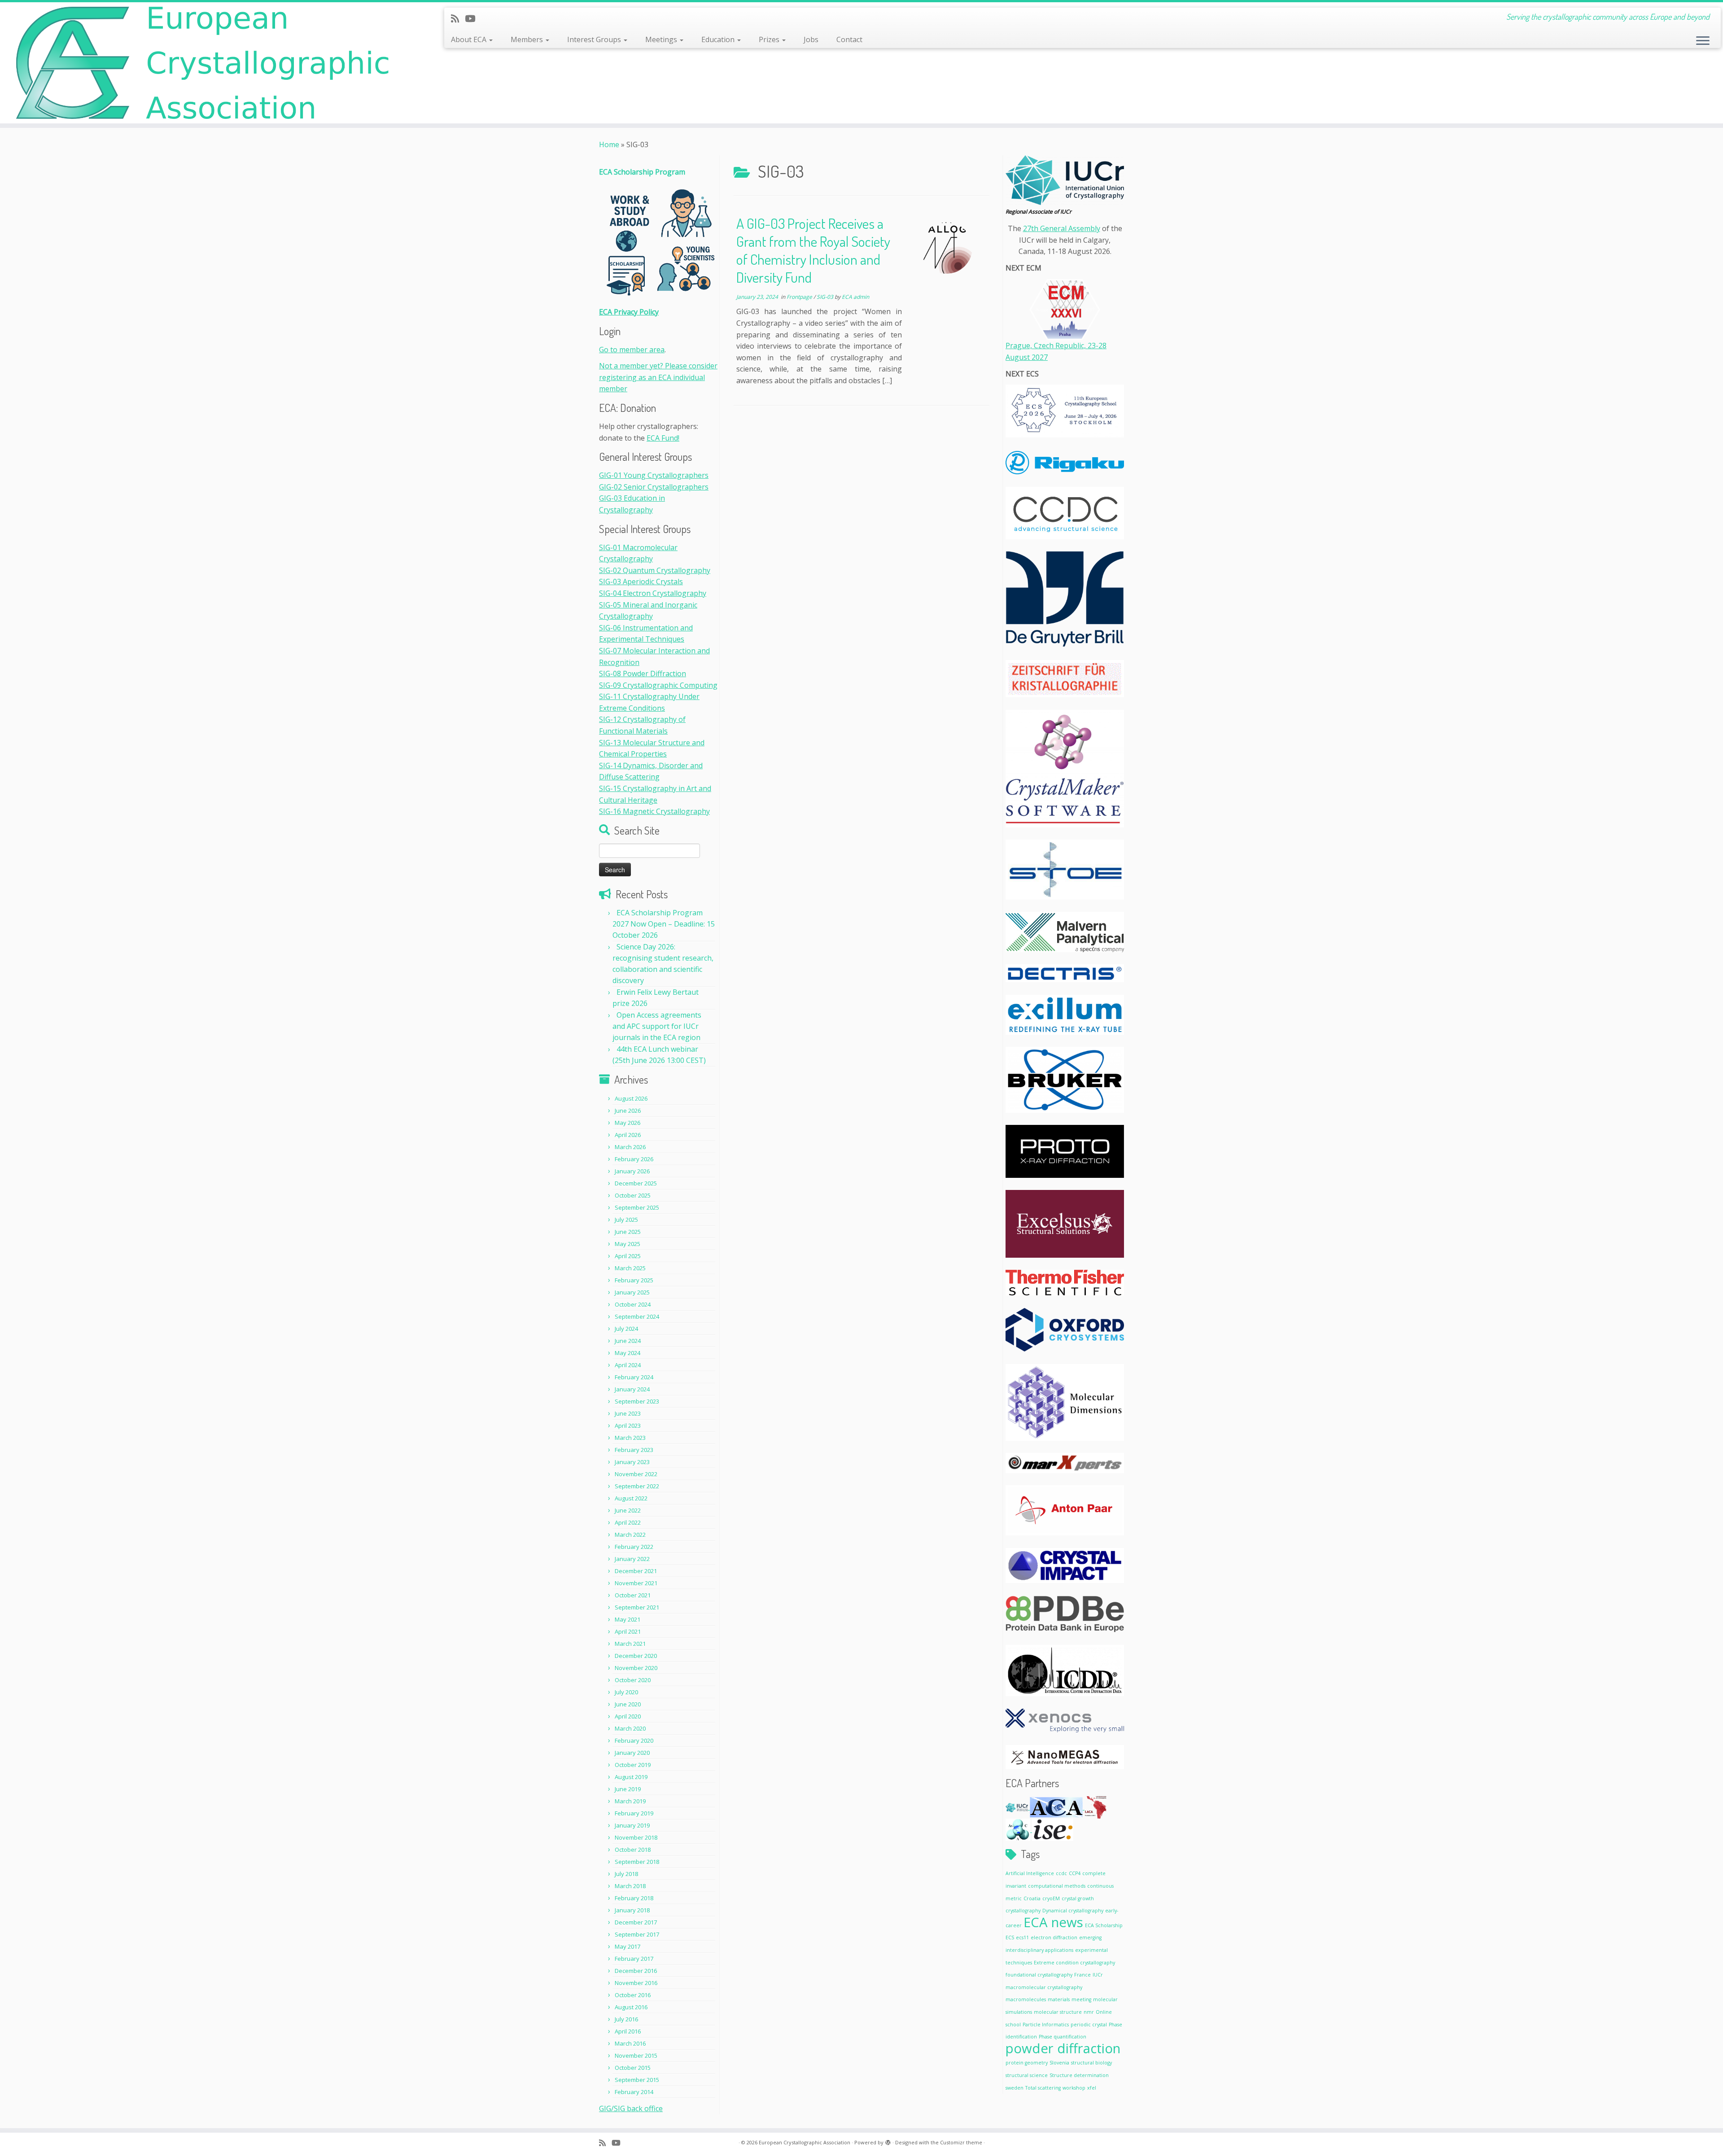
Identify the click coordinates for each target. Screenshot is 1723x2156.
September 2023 (637, 1401)
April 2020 (628, 1716)
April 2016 (628, 2031)
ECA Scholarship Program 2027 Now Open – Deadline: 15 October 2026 (664, 924)
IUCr (1098, 1975)
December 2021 (636, 1571)
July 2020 (626, 1692)
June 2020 (628, 1704)
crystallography (1023, 1911)
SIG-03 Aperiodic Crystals (641, 582)
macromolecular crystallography (1044, 1987)
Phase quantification (1063, 2037)
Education (719, 39)
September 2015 (637, 2080)
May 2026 (628, 1123)
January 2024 (632, 1389)
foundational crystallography (1039, 1975)
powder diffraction (1063, 2048)
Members (528, 39)
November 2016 (636, 1983)
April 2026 (628, 1135)
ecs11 (1022, 1937)
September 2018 (637, 1862)
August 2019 (631, 1777)
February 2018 (634, 1898)
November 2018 (636, 1837)
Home (609, 144)
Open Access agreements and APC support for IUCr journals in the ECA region (657, 1026)
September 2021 (637, 1607)
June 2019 (628, 1789)
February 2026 (634, 1159)
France (1082, 1975)
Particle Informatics (1046, 2025)
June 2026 (628, 1111)
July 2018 (626, 1874)
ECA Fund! (663, 438)
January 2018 (632, 1910)
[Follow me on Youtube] (473, 18)
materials (1059, 1999)
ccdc (1061, 1873)
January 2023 (632, 1462)
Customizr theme (961, 2142)
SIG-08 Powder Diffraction (643, 673)
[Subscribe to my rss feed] (458, 18)
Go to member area (632, 350)
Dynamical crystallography (1073, 1911)
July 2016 (626, 2019)
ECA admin (855, 297)
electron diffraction (1054, 1937)
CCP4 (1075, 1873)
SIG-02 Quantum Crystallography (655, 570)
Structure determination (1079, 2075)
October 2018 (633, 1850)
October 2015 (633, 2068)
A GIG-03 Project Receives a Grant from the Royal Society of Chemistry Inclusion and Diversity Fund (813, 250)
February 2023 (634, 1450)
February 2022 (634, 1547)
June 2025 (628, 1232)
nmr (1089, 2012)
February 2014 (634, 2092)
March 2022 (630, 1535)
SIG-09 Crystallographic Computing (658, 685)
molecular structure (1058, 2012)
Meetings (662, 39)
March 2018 (630, 1886)
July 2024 (626, 1329)
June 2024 (628, 1341)
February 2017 (634, 1959)
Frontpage (800, 297)
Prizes (770, 39)
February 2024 (634, 1377)
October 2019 (633, 1765)
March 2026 (630, 1147)
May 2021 (628, 1619)
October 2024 (633, 1304)
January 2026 (632, 1171)
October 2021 (633, 1595)
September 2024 (637, 1316)
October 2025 (633, 1195)
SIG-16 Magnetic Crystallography (654, 811)
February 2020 (634, 1741)
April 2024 (628, 1365)
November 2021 (636, 1583)
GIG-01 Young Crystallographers (654, 475)
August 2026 (631, 1098)
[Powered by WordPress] (888, 2141)
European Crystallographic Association (805, 2142)
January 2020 (632, 1753)
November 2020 (636, 1668)
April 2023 (628, 1426)
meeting (1081, 1999)
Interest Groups (595, 39)
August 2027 (1027, 357)
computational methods (1057, 1886)
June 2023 (628, 1413)
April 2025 (628, 1256)
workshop (1074, 2088)
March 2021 (630, 1644)
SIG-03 (826, 297)
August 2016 (631, 2007)
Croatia (1032, 1898)
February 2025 (634, 1280)
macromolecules (1026, 1999)
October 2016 (633, 1995)
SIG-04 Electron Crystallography (653, 593)
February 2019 (634, 1813)
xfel (1092, 2088)
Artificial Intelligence (1030, 1873)
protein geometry (1027, 2063)
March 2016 (630, 2043)
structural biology (1091, 2063)
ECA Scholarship (1104, 1925)
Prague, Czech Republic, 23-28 (1056, 345)
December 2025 (636, 1183)
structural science (1027, 2075)
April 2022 (628, 1522)
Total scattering (1043, 2088)
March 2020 (630, 1728)
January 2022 (632, 1559)
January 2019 (632, 1825)
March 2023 (630, 1438)
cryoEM (1051, 1898)
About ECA (470, 39)
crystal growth (1078, 1898)
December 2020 (636, 1656)
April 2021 (628, 1631)
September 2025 (637, 1207)
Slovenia (1059, 2063)
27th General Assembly (1062, 228)
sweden (1015, 2088)
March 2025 (630, 1268)
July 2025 (626, 1220)
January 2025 (632, 1292)
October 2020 (633, 1680)
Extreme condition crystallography (1074, 1963)
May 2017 (628, 1946)
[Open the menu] (1703, 41)
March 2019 (630, 1801)
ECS (1010, 1937)
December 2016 (636, 1971)
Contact (849, 39)
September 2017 (637, 1934)
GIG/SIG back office (631, 2108)
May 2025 (628, 1244)
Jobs (811, 39)
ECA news (1053, 1922)
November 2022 (636, 1474)
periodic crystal (1089, 2025)
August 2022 (631, 1498)
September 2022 (637, 1486)
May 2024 (628, 1353)
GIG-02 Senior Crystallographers (654, 487)
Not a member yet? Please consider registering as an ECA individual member (658, 377)
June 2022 (628, 1510)
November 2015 (636, 2055)
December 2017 (636, 1922)
